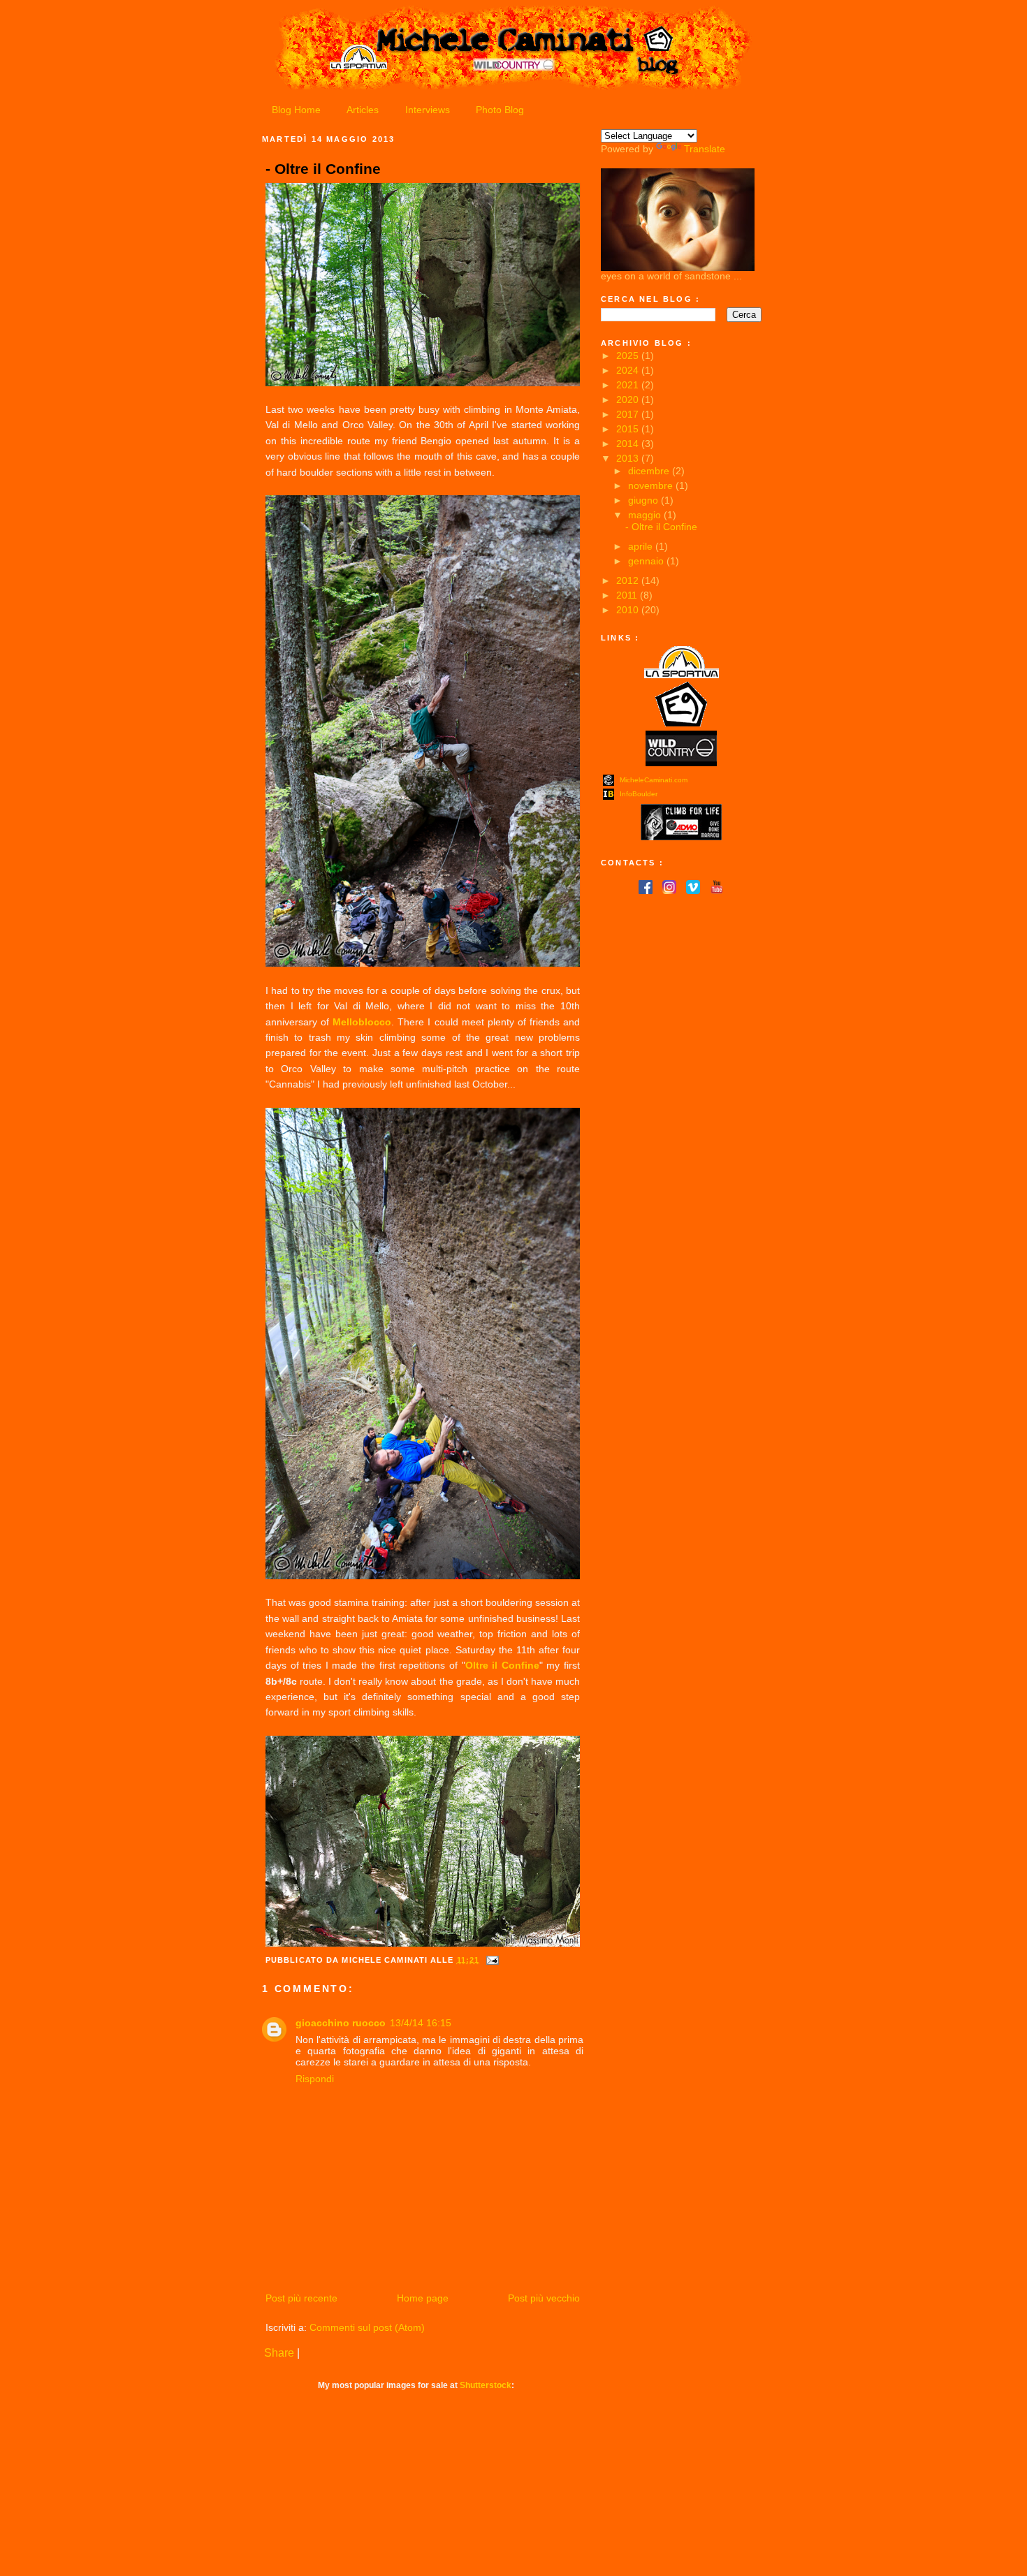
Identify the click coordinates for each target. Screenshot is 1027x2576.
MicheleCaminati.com (654, 780)
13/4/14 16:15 (421, 2023)
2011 (628, 595)
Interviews (428, 110)
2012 (629, 580)
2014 (629, 444)
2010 (629, 610)
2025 (629, 356)
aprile (642, 546)
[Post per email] (490, 1960)
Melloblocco (362, 1022)
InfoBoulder (639, 794)
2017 (629, 414)
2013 (629, 458)
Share (279, 2353)
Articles (363, 110)
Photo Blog (500, 110)
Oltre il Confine (502, 1665)
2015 (629, 429)
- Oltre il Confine (323, 169)
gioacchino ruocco (341, 2023)
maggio (646, 515)
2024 (629, 370)
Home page (423, 2298)
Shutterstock (486, 2385)
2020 (629, 400)
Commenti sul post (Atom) (367, 2327)
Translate (705, 149)
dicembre (650, 471)
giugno (644, 500)
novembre (652, 485)
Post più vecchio (544, 2298)
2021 (629, 385)
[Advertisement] (671, 980)
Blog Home (296, 110)
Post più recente (301, 2298)
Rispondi (315, 2079)
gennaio (647, 561)
